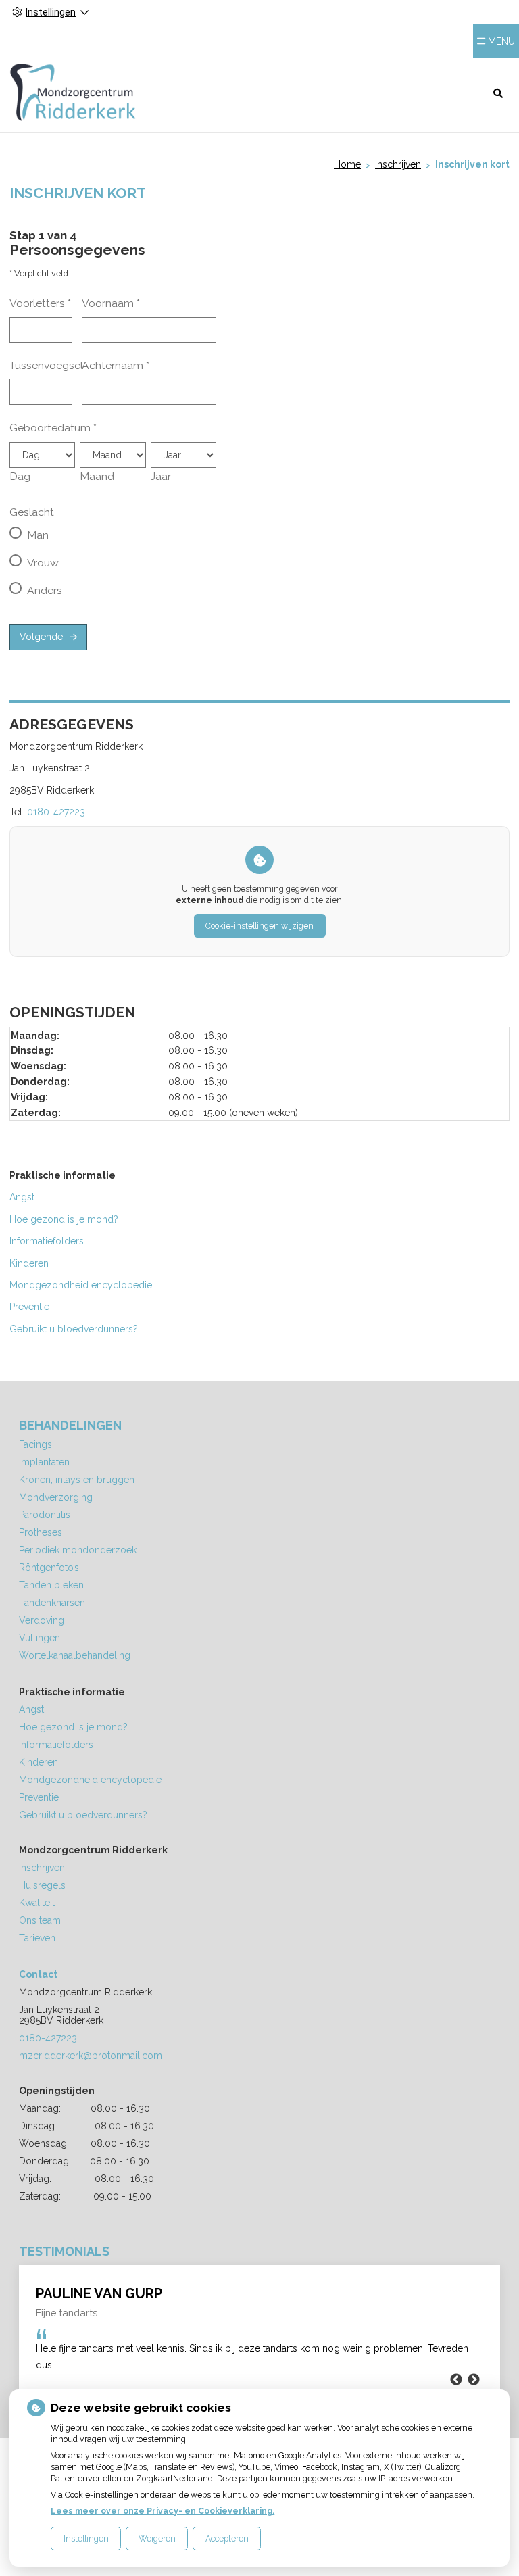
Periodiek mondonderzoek (78, 1550)
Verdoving (42, 1620)
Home (347, 164)
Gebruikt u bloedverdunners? (75, 1329)
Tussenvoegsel (46, 365)
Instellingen (86, 2538)
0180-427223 (56, 812)
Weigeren (157, 2538)
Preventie (29, 1307)
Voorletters (40, 303)
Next (474, 2380)
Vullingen (40, 1638)
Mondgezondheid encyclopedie (81, 1285)
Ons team (40, 1920)
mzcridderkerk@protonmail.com (91, 2056)
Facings (35, 1444)
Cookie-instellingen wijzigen (259, 926)
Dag (20, 476)
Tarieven (37, 1938)
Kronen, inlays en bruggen (77, 1480)
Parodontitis (45, 1515)
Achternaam (116, 365)
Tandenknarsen (52, 1603)
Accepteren (227, 2538)
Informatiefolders (47, 1241)
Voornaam (111, 303)
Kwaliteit (37, 1903)
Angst (22, 1197)
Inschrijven (398, 164)
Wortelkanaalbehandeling (75, 1655)
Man (38, 535)
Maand (97, 476)
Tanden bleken (51, 1585)
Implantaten (44, 1462)
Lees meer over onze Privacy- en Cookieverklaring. (163, 2511)
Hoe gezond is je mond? (64, 1219)
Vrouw (43, 563)
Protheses (41, 1532)
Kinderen (29, 1263)
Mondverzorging (56, 1497)
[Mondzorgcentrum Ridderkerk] (73, 92)
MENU (501, 41)
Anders (45, 590)
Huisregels (42, 1885)
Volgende (41, 637)
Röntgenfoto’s (49, 1568)
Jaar (161, 476)
